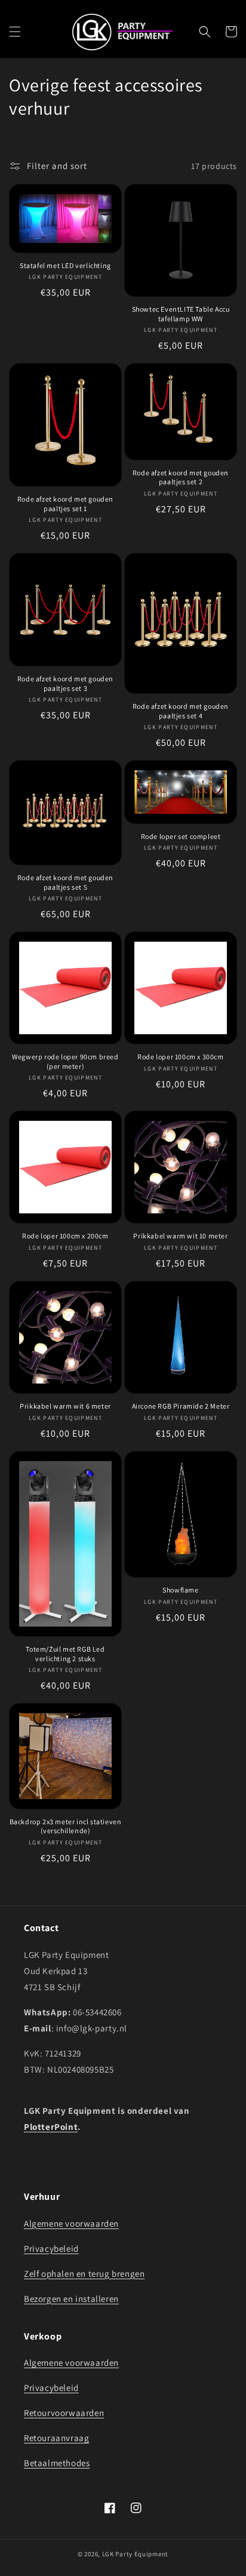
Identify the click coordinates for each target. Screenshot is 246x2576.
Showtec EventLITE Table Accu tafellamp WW (181, 314)
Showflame (180, 1590)
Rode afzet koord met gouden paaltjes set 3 (65, 683)
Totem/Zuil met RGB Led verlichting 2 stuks (65, 1654)
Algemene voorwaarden (71, 2223)
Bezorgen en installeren (71, 2299)
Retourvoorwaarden (64, 2413)
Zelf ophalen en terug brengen (84, 2274)
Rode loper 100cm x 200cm (65, 1236)
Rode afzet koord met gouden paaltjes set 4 (181, 711)
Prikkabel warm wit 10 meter (180, 1236)
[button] (15, 32)
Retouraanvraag (56, 2438)
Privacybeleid (51, 2248)
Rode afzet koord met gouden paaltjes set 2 (181, 477)
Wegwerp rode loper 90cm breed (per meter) (65, 1061)
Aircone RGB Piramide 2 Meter (181, 1406)
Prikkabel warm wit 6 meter (65, 1406)
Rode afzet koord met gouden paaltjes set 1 (65, 504)
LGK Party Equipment (135, 2554)
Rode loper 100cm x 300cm (180, 1057)
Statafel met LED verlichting (65, 265)
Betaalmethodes (57, 2463)
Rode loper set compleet (181, 836)
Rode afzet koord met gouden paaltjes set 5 (65, 882)
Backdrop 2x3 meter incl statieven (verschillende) (66, 1826)
